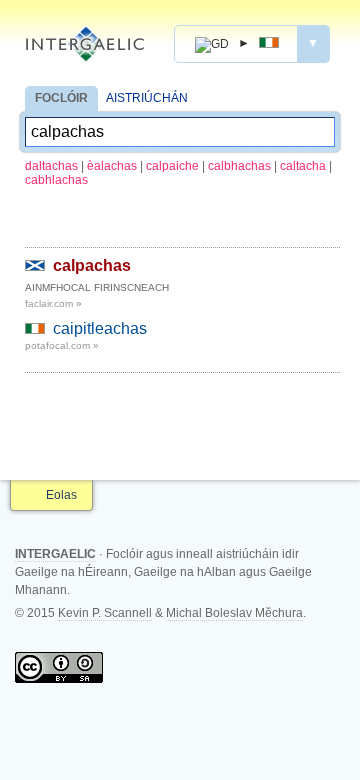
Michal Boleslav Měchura (234, 613)
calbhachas (239, 166)
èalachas (112, 166)
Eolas (61, 495)
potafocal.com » (62, 345)
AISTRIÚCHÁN (147, 98)
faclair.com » (53, 303)
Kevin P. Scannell (105, 613)
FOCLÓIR (61, 98)
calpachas (92, 265)
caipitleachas (100, 328)
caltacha (303, 166)
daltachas (51, 166)
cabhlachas (56, 180)
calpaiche (172, 166)
